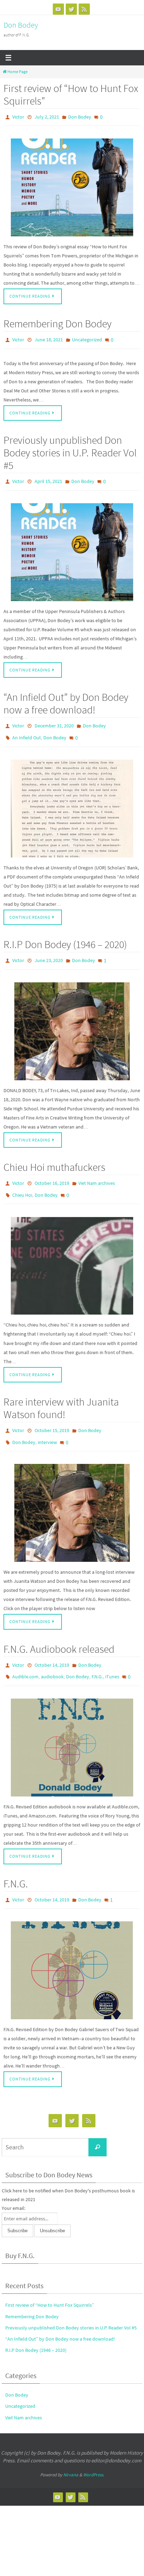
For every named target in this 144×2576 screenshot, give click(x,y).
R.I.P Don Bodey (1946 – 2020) (65, 935)
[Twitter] (71, 9)
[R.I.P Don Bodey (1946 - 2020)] (72, 1020)
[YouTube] (58, 9)
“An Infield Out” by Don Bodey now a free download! (66, 698)
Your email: (13, 2184)
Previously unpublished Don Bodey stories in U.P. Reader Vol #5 (70, 449)
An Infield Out (27, 730)
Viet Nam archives (97, 1172)
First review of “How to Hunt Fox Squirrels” (71, 94)
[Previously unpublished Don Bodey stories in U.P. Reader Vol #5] (72, 546)
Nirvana (71, 2451)
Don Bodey (21, 25)
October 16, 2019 (52, 1172)
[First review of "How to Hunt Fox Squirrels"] (72, 186)
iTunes (112, 1656)
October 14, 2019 (52, 1646)
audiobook (52, 1656)
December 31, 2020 (54, 720)
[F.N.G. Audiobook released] (72, 1725)
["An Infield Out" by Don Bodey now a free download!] (72, 799)
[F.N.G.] (72, 1946)
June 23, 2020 (49, 951)
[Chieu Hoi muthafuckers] (72, 1251)
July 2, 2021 (47, 116)
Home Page (17, 72)
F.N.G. (97, 1656)
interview (47, 1425)
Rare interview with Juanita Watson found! (61, 1393)
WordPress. (94, 2451)
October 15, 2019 (52, 1415)
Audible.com (25, 1656)
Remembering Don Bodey (57, 321)
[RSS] (84, 9)
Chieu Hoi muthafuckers (54, 1156)
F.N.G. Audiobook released (59, 1630)
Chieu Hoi (22, 1182)
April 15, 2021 (48, 477)
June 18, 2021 (49, 337)
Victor (18, 116)
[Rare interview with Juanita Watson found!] (72, 1494)
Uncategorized (87, 337)
